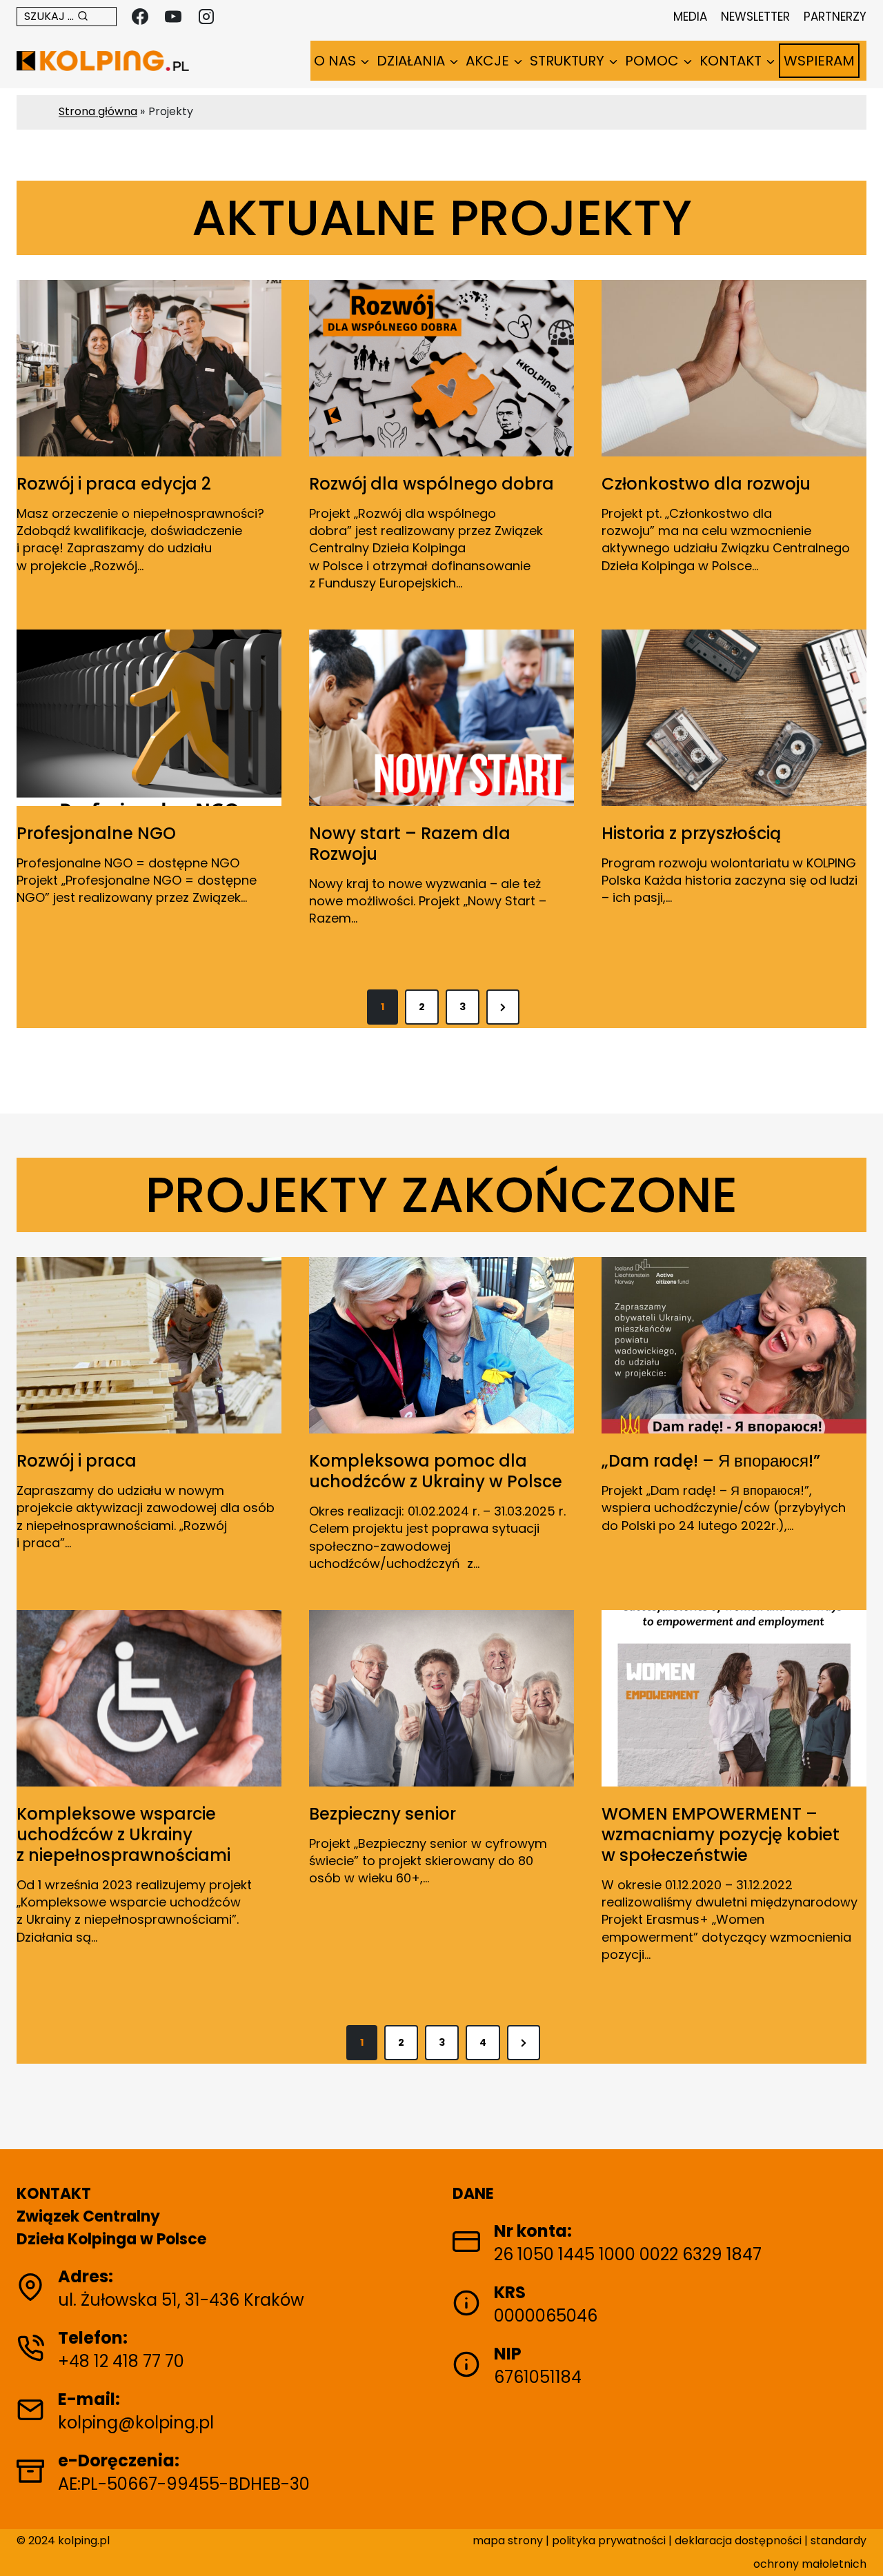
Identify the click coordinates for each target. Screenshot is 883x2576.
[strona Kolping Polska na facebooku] (140, 17)
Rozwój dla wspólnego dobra (431, 484)
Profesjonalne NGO (96, 834)
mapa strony (508, 2540)
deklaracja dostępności (738, 2540)
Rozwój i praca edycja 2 (114, 484)
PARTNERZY (835, 17)
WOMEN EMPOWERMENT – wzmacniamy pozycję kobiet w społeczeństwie (721, 1835)
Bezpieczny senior (383, 1814)
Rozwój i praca (77, 1461)
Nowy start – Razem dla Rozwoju (410, 844)
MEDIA (690, 17)
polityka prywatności (610, 2540)
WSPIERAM (819, 61)
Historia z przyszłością (691, 834)
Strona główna (98, 111)
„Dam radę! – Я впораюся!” (711, 1461)
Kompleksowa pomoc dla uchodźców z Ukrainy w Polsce (436, 1471)
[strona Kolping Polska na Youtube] (173, 17)
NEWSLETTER (755, 17)
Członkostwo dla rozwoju (706, 484)
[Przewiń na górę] (857, 2544)
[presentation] (149, 368)
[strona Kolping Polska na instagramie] (206, 17)
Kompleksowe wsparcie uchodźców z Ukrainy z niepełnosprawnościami (123, 1835)
